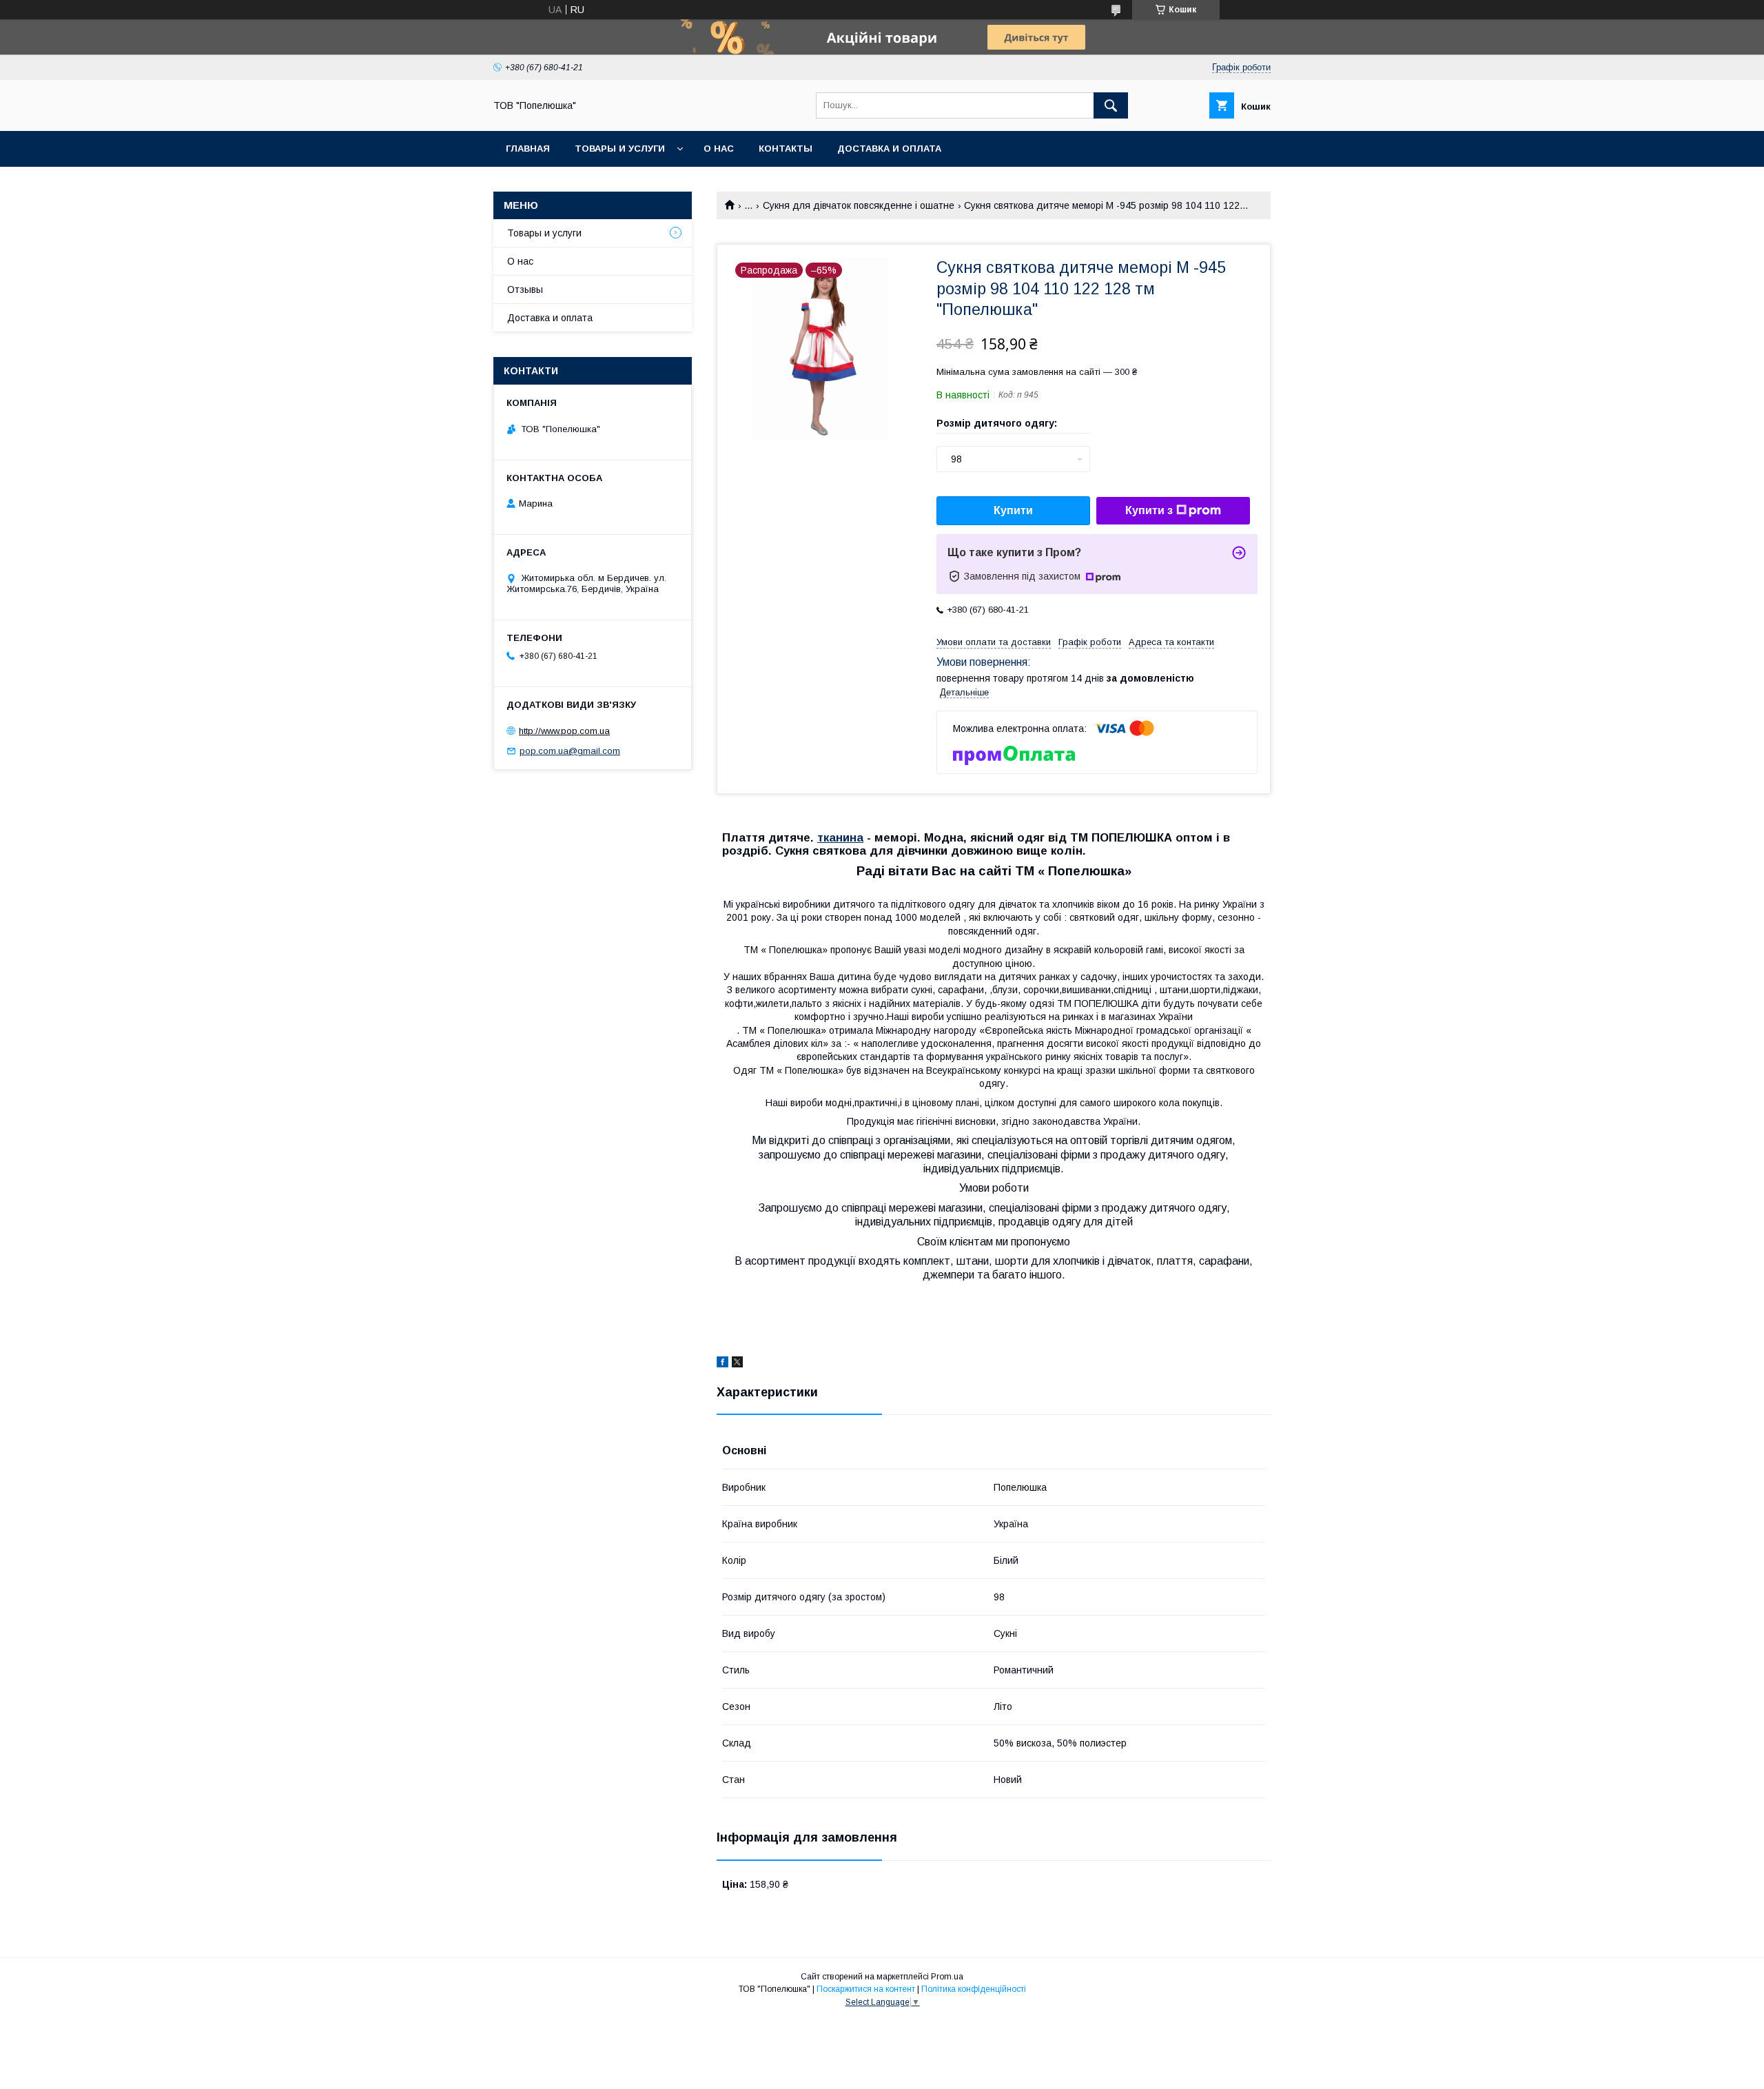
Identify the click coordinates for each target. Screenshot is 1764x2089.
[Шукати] (1111, 105)
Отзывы (525, 289)
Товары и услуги (620, 149)
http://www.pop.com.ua (564, 731)
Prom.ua (947, 1977)
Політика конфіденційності (974, 1989)
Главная (528, 149)
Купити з (1149, 510)
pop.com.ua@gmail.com (570, 751)
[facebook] (722, 1364)
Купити (1013, 510)
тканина (840, 838)
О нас (719, 149)
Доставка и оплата (889, 149)
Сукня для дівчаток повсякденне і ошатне (859, 205)
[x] (737, 1364)
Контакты (786, 149)
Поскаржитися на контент (866, 1989)
